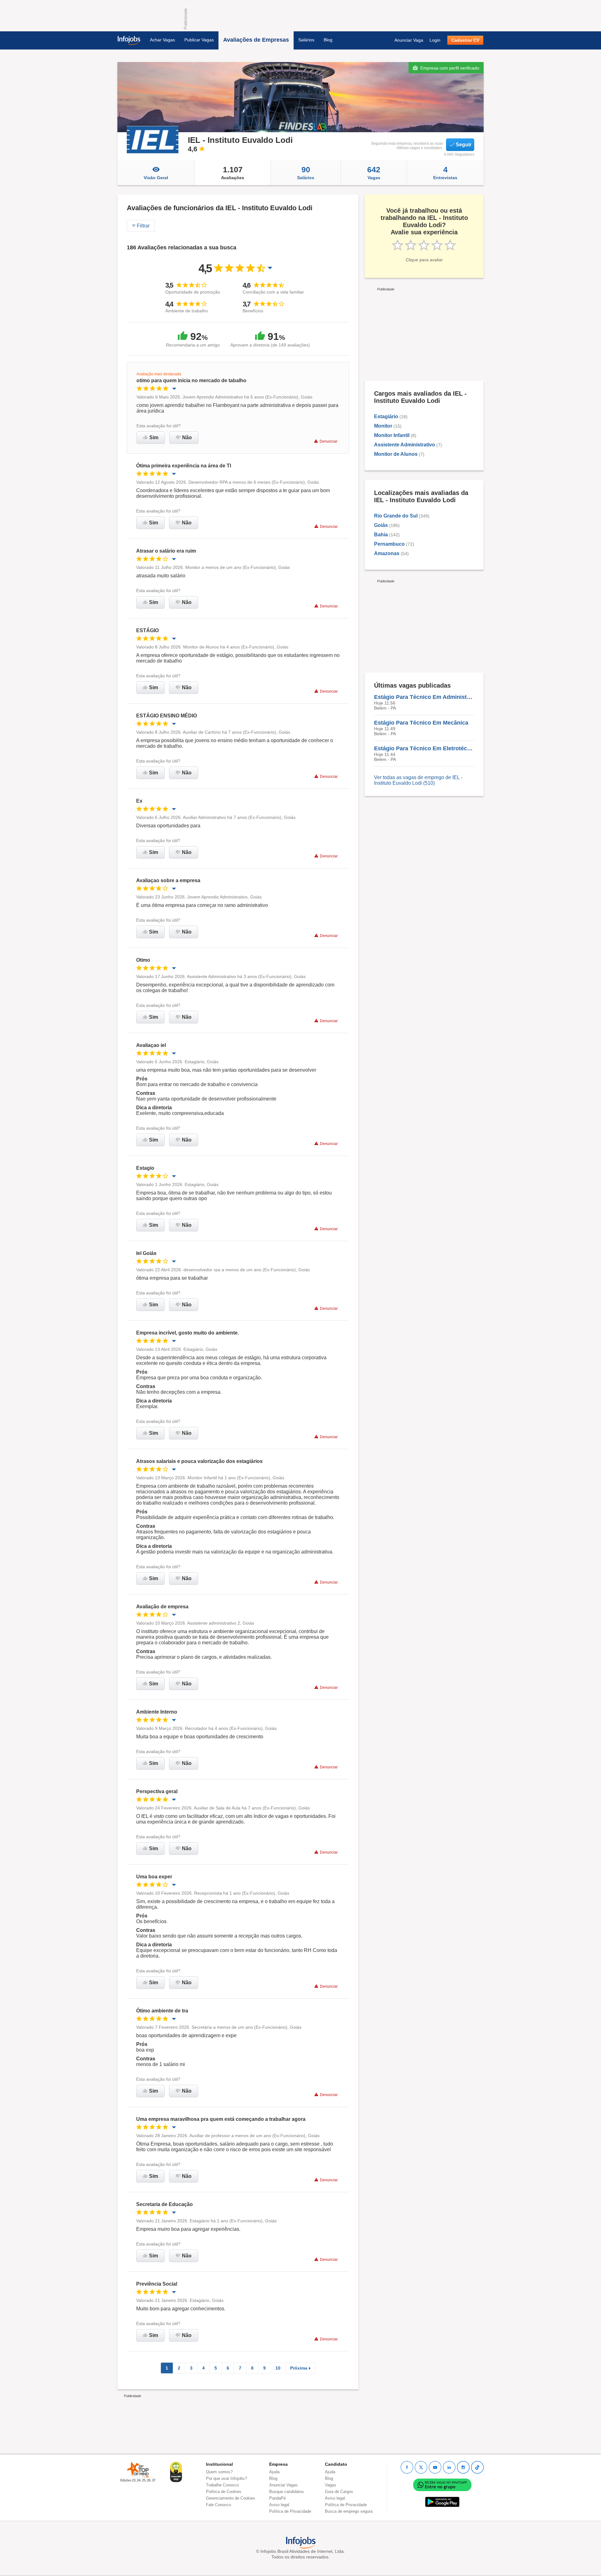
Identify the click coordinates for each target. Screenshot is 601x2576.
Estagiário (386, 416)
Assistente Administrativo (405, 445)
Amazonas (387, 553)
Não (187, 437)
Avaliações (233, 173)
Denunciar (329, 441)
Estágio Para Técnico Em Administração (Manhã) (424, 697)
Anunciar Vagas (283, 2485)
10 (278, 2368)
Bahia (381, 535)
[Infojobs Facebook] (407, 2467)
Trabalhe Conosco (222, 2485)
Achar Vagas (162, 40)
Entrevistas (445, 173)
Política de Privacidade (290, 2511)
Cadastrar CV (465, 40)
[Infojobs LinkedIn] (449, 2467)
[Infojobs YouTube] (435, 2467)
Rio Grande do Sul (396, 516)
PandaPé (277, 2498)
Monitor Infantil (392, 435)
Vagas (374, 173)
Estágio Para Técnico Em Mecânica (421, 723)
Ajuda (274, 2472)
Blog (328, 40)
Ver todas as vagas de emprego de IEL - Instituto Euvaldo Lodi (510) (418, 780)
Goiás (381, 525)
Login (435, 40)
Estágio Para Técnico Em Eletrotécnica (424, 748)
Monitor (383, 426)
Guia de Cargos (339, 2492)
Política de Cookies (224, 2492)
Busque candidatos (287, 2492)
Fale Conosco (218, 2505)
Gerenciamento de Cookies (231, 2498)
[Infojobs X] (421, 2467)
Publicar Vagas (199, 40)
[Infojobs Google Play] (442, 2502)
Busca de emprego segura (349, 2511)
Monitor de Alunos (396, 454)
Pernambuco (389, 544)
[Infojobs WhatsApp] (442, 2484)
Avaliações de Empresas (256, 40)
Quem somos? (219, 2472)
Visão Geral (156, 178)
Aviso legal (279, 2505)
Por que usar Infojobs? (226, 2478)
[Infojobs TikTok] (477, 2467)
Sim (154, 437)
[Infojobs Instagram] (463, 2467)
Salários (306, 40)
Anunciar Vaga (409, 40)
